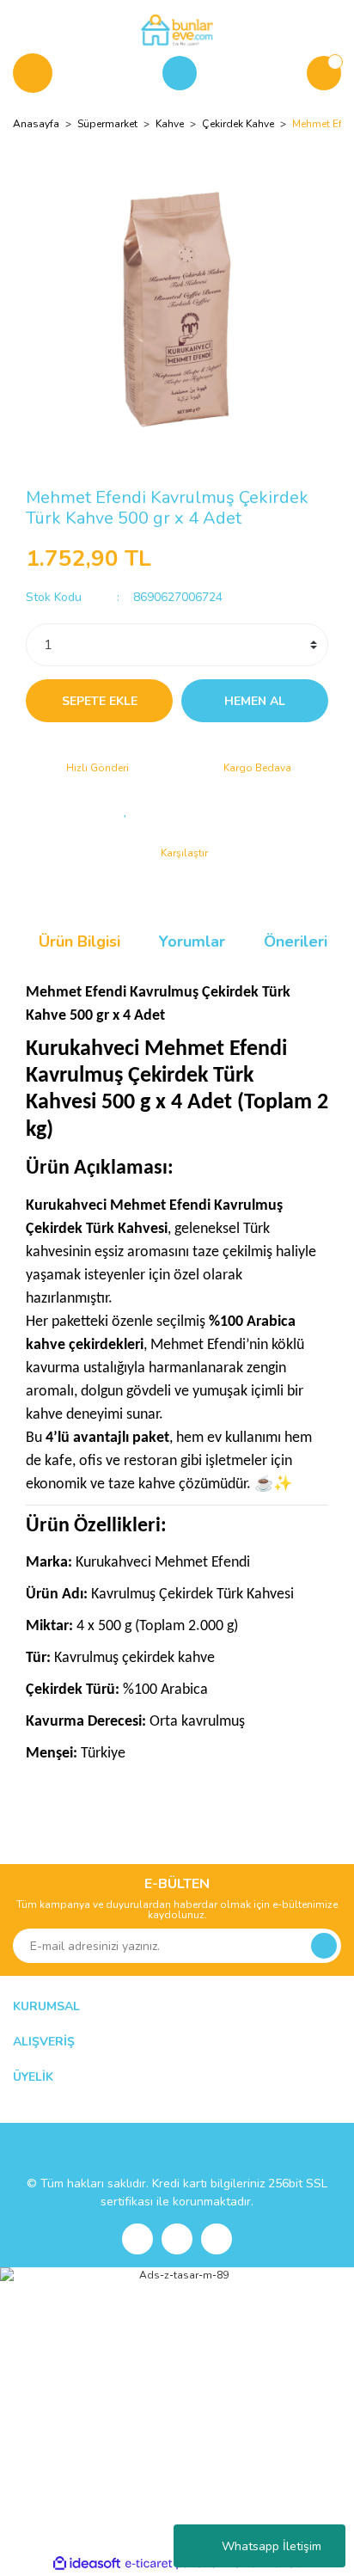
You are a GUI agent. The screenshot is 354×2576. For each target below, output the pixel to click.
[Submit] (324, 1946)
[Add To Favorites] (125, 810)
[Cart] (324, 73)
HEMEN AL (255, 701)
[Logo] (177, 29)
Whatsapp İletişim (272, 2546)
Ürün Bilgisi (79, 941)
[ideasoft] (87, 2564)
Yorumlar (192, 941)
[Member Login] (180, 73)
